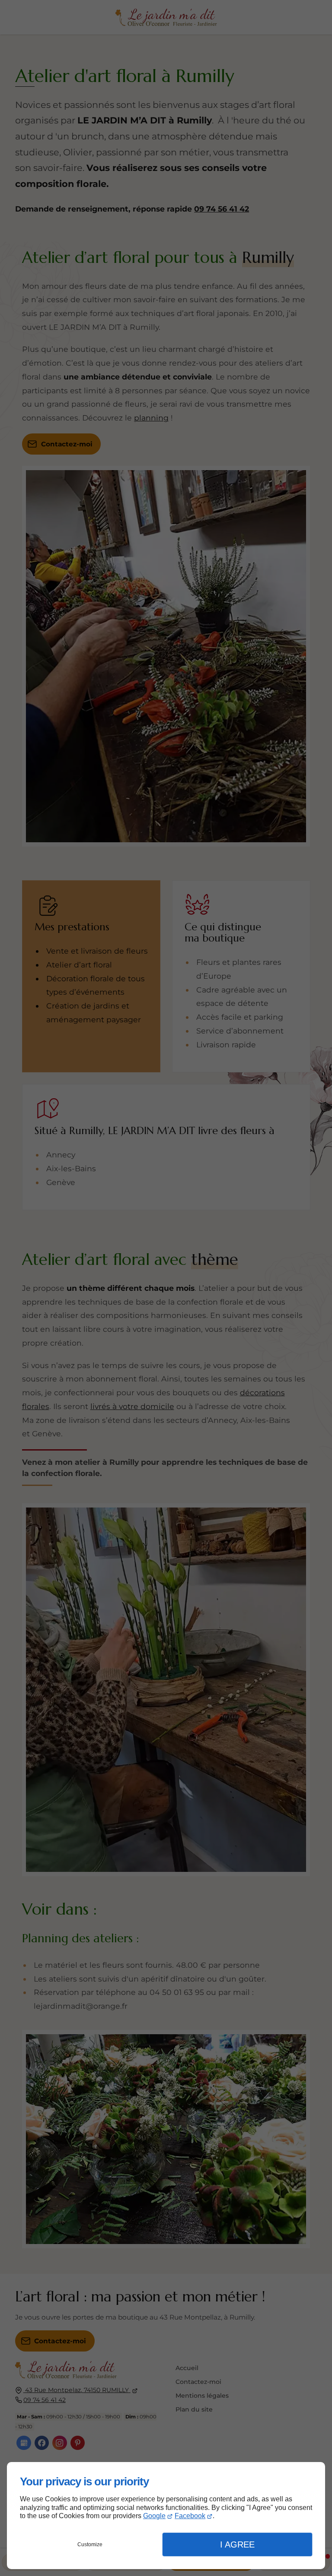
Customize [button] (90, 2544)
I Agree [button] (237, 2544)
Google (154, 2516)
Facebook (190, 2516)
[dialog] (166, 2516)
